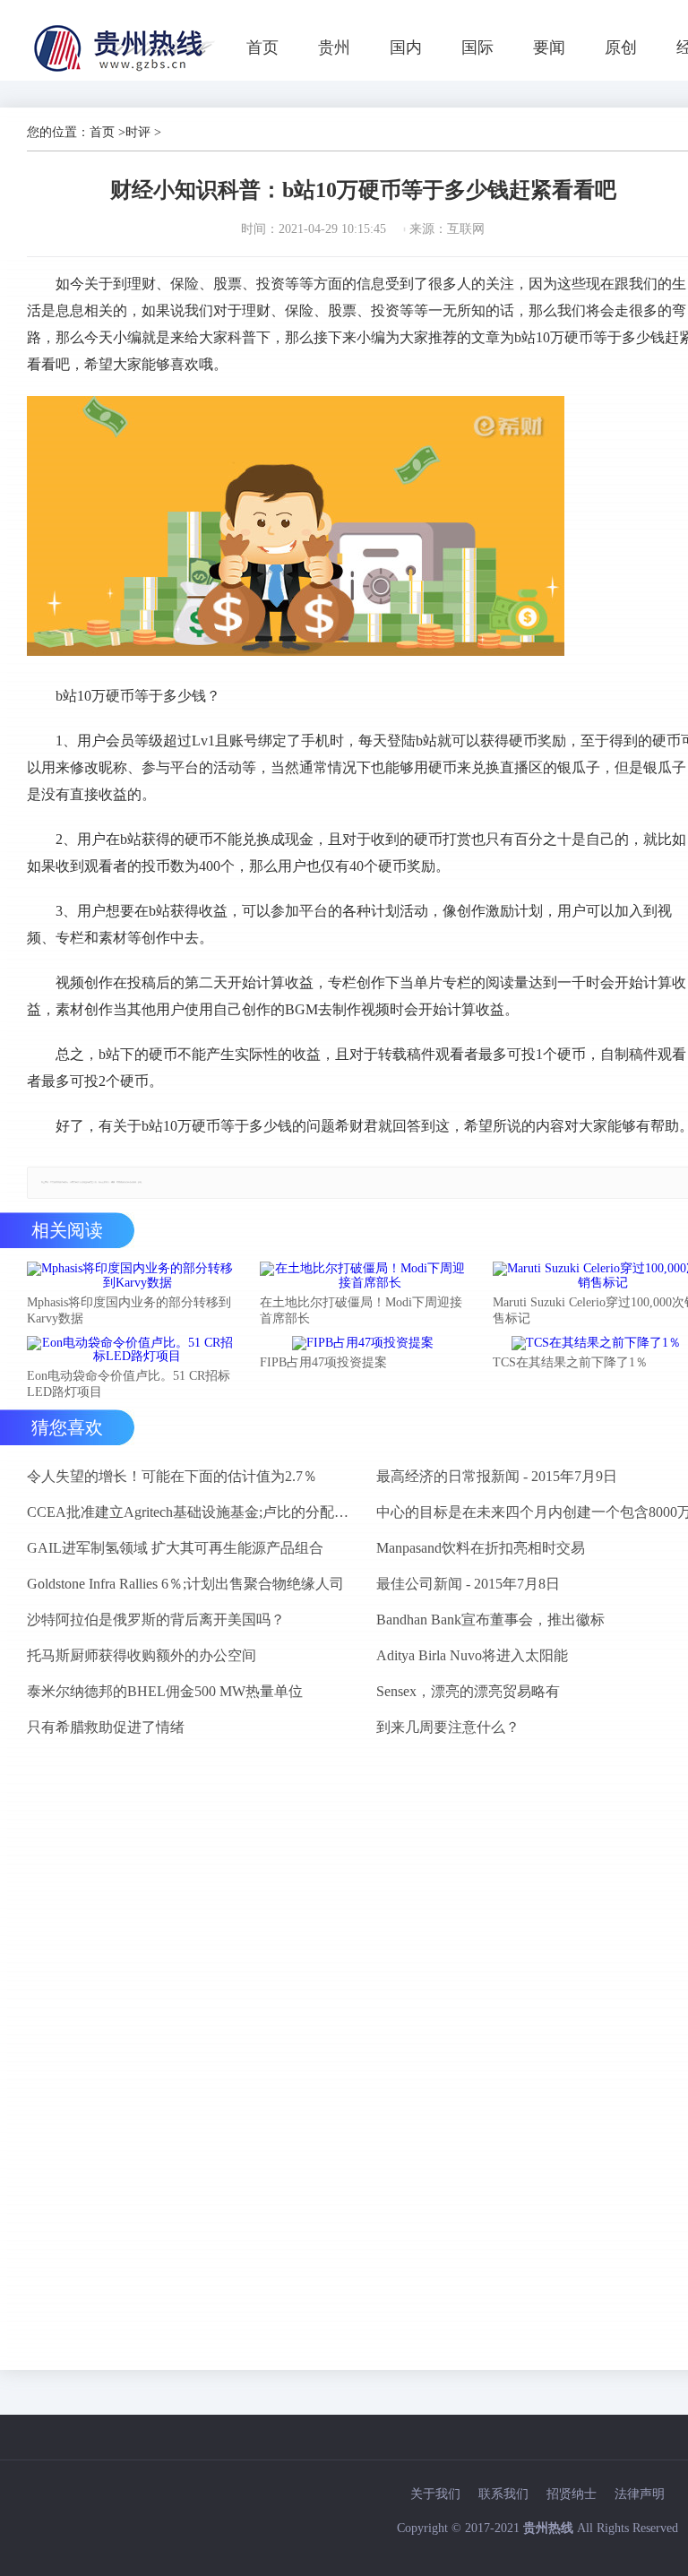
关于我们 (435, 2494)
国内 (406, 47)
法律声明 (640, 2494)
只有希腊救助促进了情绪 (106, 1727)
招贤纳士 (572, 2494)
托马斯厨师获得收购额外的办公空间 (142, 1655)
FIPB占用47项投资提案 (323, 1362)
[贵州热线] (127, 71)
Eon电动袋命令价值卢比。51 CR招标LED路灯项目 (129, 1384)
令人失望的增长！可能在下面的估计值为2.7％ (172, 1476)
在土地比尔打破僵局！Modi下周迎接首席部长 (361, 1310)
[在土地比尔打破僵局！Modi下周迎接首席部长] (363, 1276)
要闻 (549, 47)
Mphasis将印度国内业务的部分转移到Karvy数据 (129, 1310)
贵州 (334, 47)
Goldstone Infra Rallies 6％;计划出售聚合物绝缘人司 (185, 1584)
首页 (262, 47)
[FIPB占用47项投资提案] (363, 1343)
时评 (138, 132)
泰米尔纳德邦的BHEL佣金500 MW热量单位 (165, 1691)
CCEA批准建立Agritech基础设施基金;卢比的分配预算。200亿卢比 (194, 1512)
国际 (477, 47)
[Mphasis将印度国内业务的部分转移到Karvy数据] (130, 1276)
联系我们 (503, 2494)
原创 (621, 47)
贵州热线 (548, 2528)
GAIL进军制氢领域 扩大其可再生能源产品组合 (175, 1548)
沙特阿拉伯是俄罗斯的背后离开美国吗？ (156, 1620)
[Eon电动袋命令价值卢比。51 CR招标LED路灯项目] (130, 1350)
